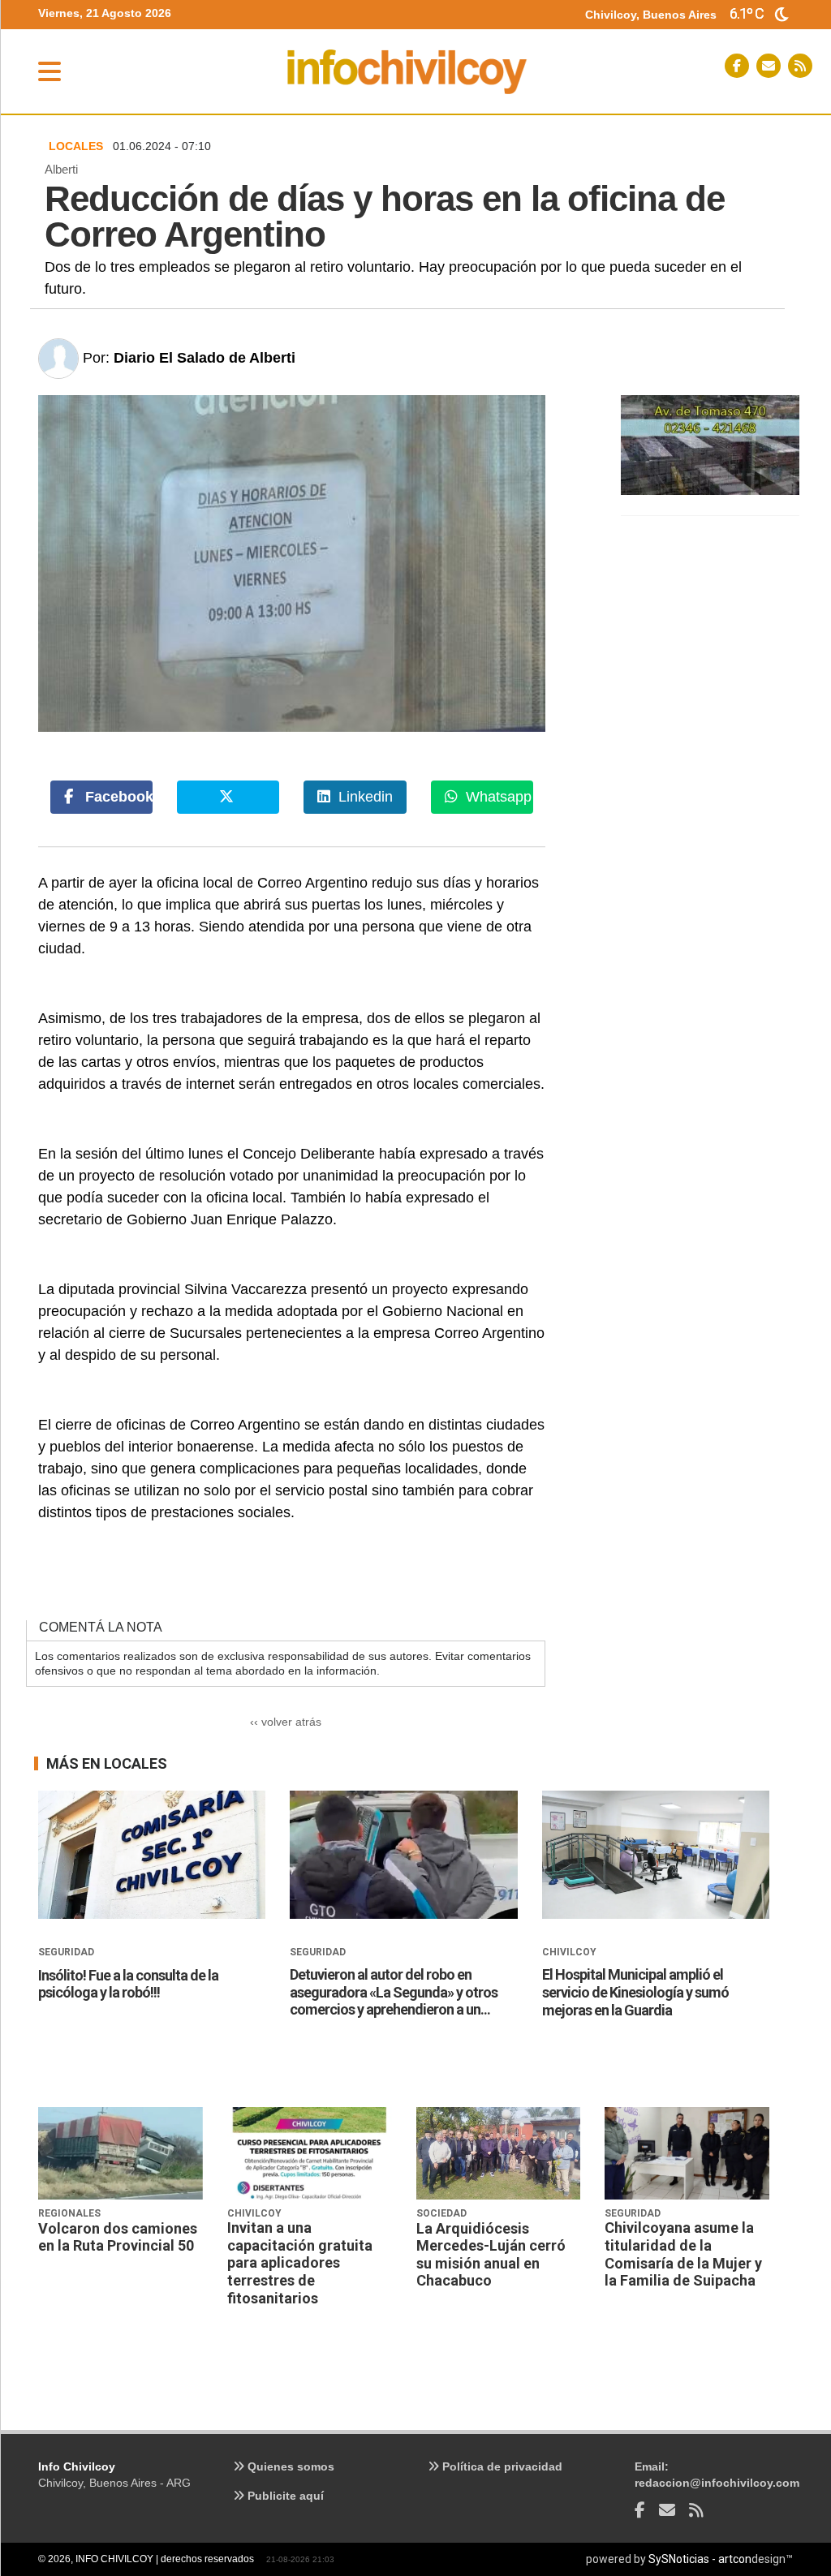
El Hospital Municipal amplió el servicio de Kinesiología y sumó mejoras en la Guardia (635, 1992)
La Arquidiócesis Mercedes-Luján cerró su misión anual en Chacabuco (491, 2255)
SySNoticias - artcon (700, 2559)
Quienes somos (289, 2466)
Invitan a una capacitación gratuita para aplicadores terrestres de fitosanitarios (300, 2262)
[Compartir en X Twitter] (228, 797)
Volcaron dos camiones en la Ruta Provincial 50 (118, 2237)
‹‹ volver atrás (286, 1722)
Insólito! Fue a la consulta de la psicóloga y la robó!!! (128, 1984)
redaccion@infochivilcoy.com (717, 2483)
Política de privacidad (501, 2466)
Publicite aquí (284, 2496)
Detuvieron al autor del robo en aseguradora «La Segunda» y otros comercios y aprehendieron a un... (394, 1992)
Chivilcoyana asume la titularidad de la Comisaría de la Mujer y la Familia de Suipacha (683, 2254)
